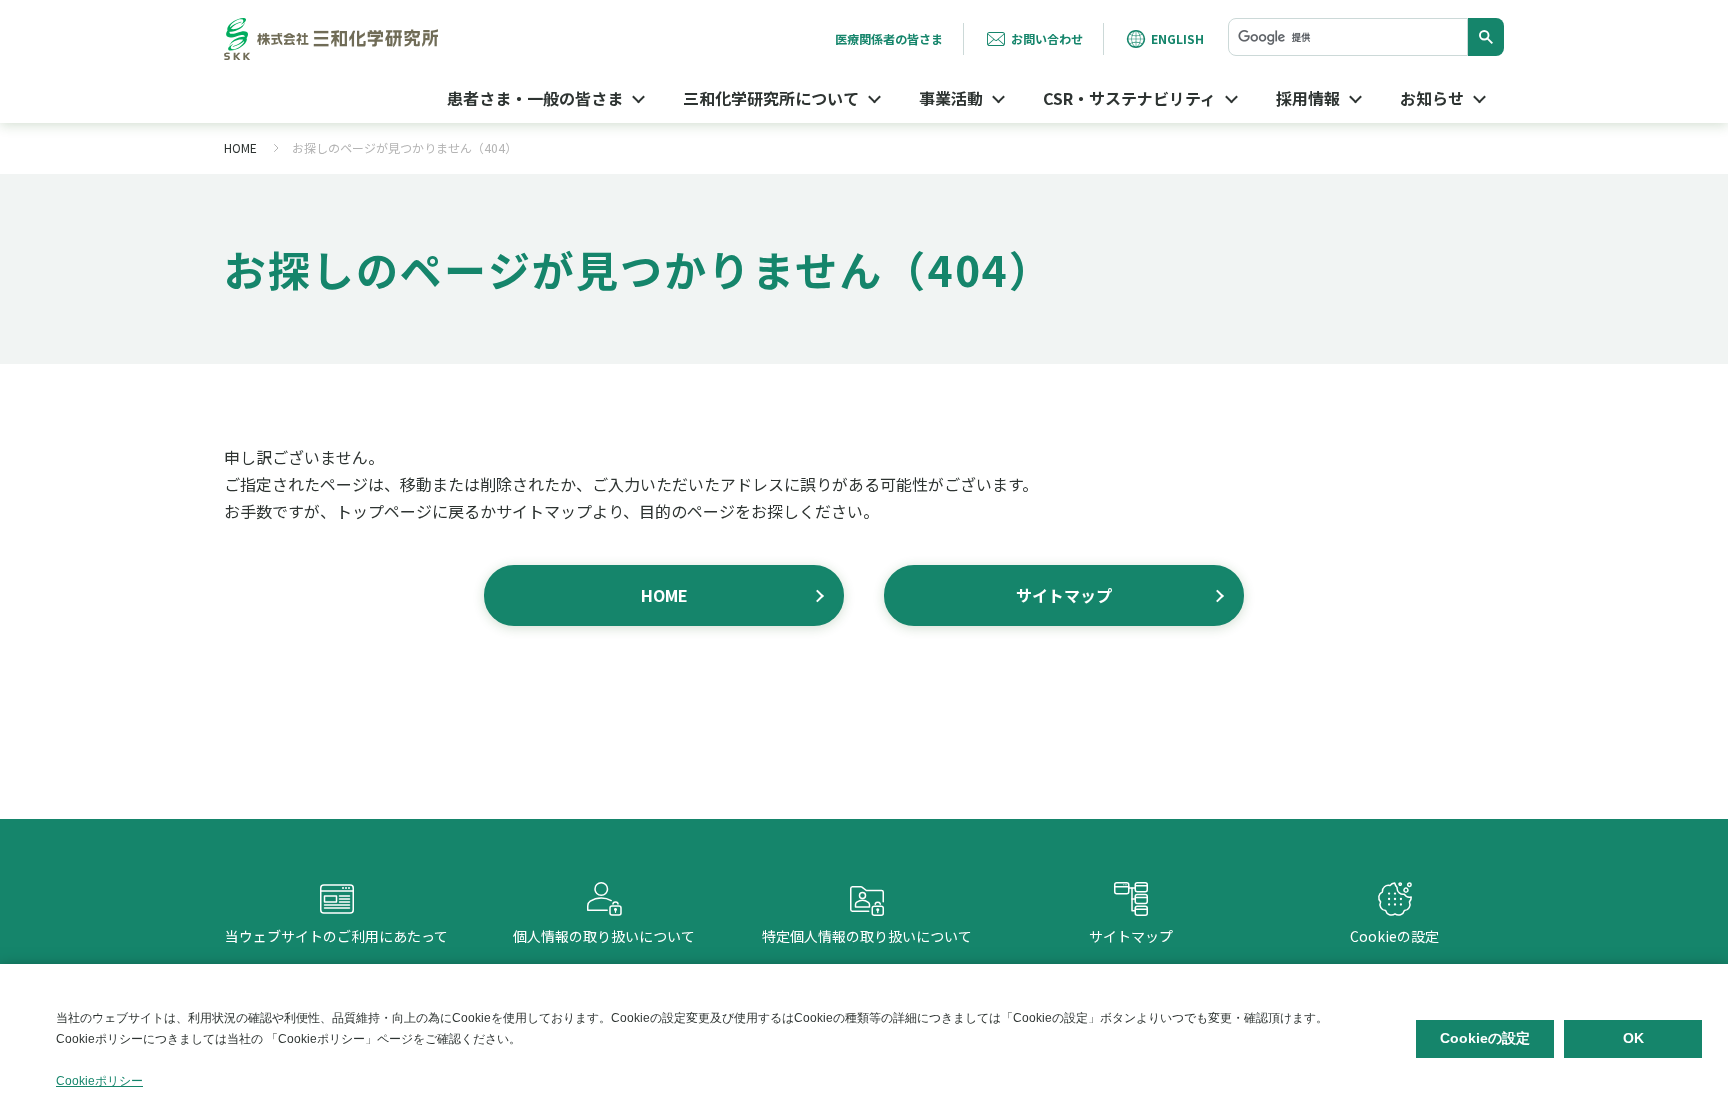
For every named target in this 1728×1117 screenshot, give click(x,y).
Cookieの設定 (1394, 917)
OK (1633, 1038)
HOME (240, 147)
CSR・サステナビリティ (1129, 98)
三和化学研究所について (771, 98)
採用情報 (1308, 98)
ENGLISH (1177, 38)
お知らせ (1432, 98)
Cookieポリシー (99, 1081)
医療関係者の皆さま (889, 38)
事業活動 (951, 98)
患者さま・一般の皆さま (535, 98)
